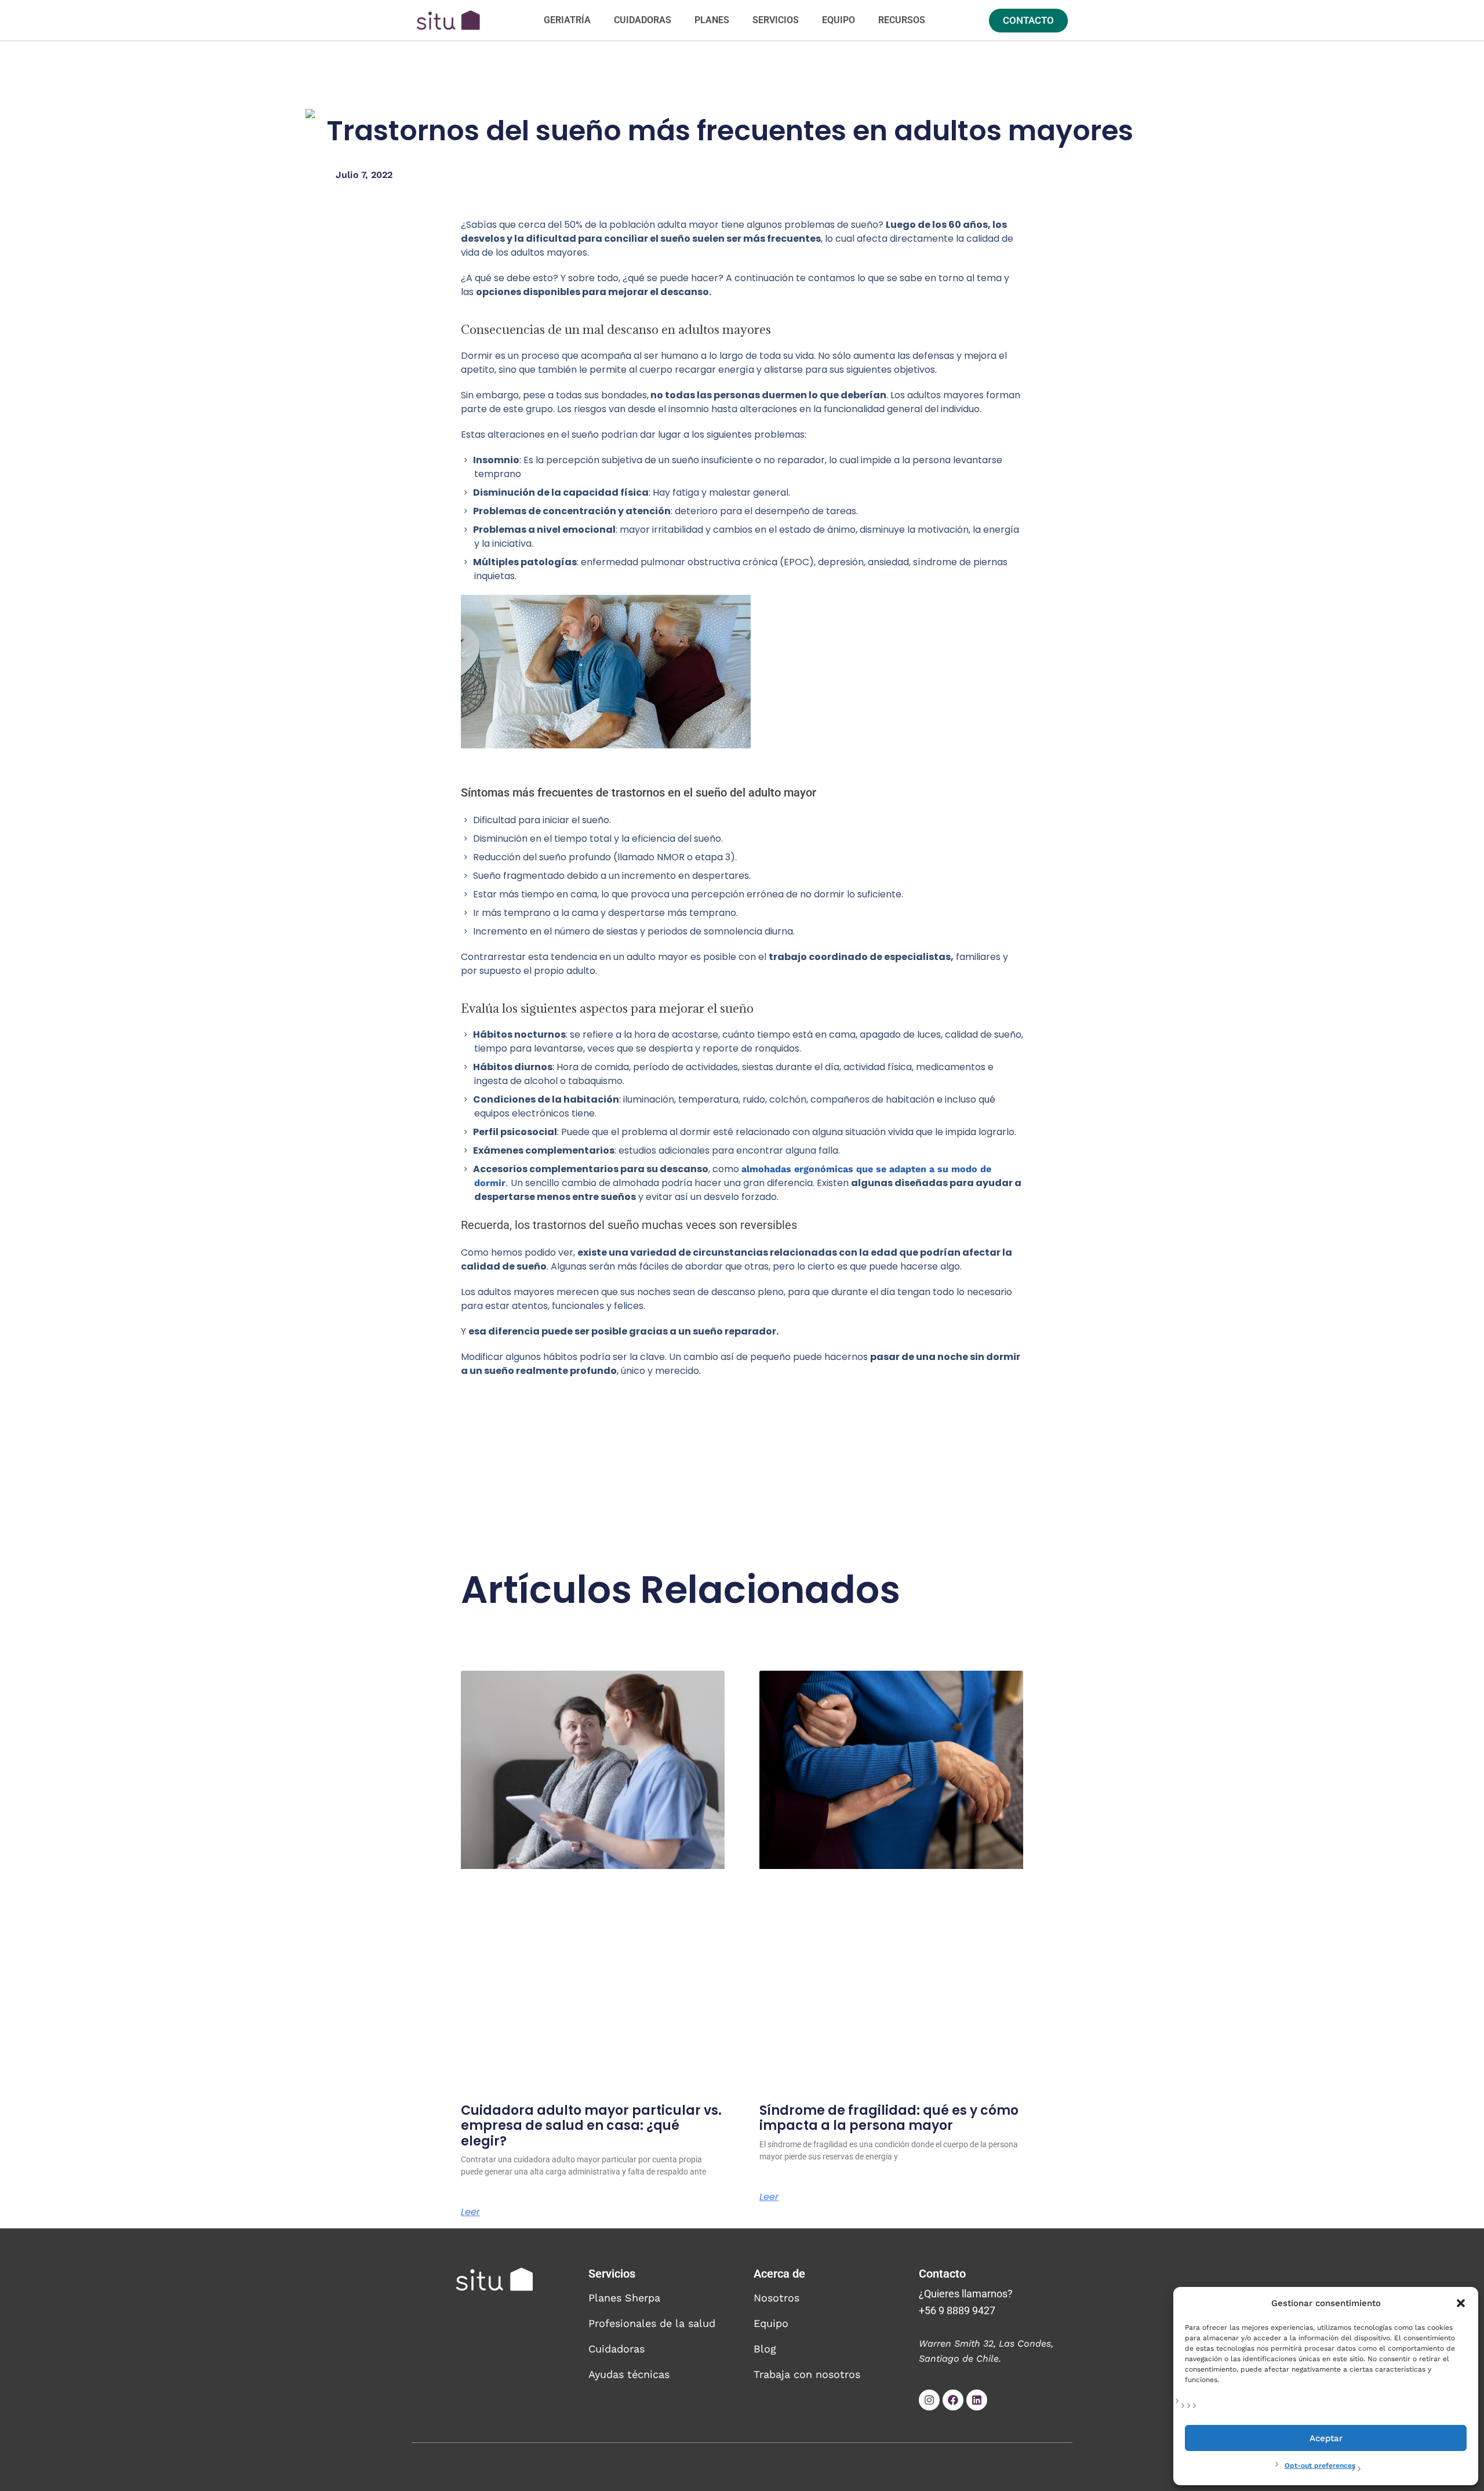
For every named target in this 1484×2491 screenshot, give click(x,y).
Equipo (839, 20)
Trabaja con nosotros (807, 2374)
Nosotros (776, 2298)
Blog (765, 2349)
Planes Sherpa (624, 2298)
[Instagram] (929, 2400)
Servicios (776, 20)
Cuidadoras (643, 20)
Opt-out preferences (1320, 2465)
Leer (470, 2212)
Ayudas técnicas (629, 2374)
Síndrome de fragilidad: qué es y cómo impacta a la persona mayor (889, 2118)
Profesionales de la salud (652, 2323)
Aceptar (1326, 2438)
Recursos (902, 20)
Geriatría (567, 20)
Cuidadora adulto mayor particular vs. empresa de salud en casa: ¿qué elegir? (591, 2126)
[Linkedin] (977, 2400)
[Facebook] (953, 2400)
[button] (1461, 2303)
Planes (712, 20)
